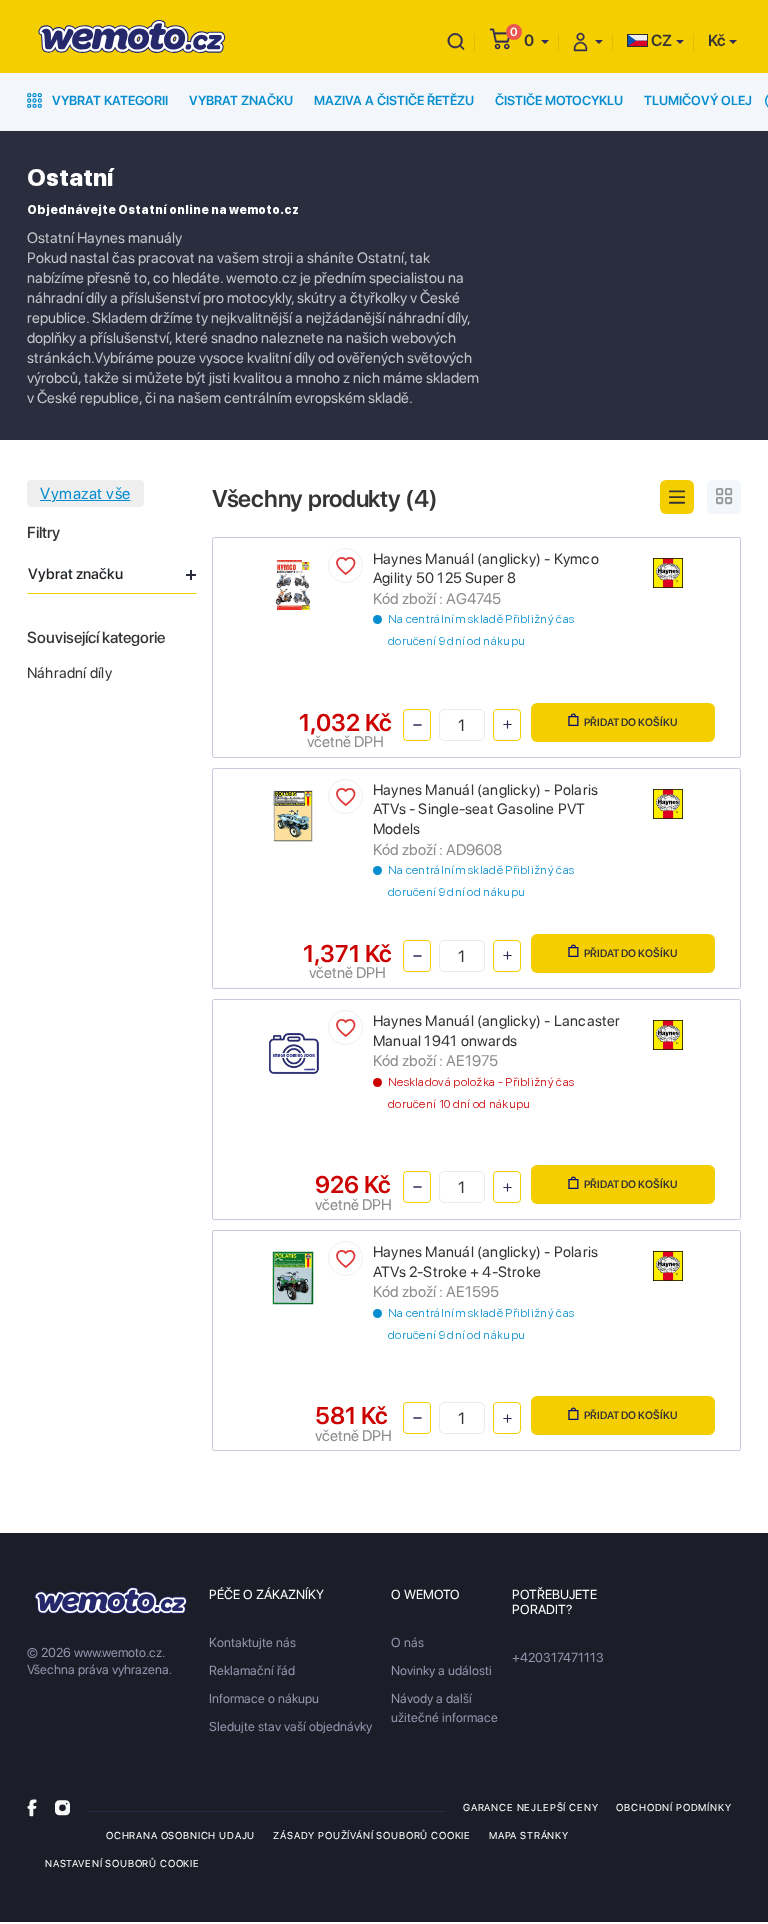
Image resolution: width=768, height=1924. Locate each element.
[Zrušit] (456, 40)
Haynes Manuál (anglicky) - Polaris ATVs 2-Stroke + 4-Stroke (485, 1262)
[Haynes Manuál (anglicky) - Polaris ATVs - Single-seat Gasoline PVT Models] (293, 814)
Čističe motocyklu (559, 100)
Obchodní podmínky (673, 1807)
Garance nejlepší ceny (530, 1807)
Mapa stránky (529, 1835)
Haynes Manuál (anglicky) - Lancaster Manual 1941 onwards (497, 1031)
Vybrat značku (241, 100)
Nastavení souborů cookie (122, 1863)
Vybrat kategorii (108, 100)
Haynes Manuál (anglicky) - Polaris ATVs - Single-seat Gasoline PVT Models (485, 809)
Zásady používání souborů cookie (372, 1835)
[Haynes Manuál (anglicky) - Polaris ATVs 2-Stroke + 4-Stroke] (293, 1276)
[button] (536, 40)
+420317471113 (558, 1657)
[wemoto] (111, 1600)
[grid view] (724, 497)
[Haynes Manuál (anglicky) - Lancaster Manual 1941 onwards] (293, 1054)
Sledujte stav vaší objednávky (290, 1726)
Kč (716, 40)
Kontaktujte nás (252, 1642)
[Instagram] (62, 1806)
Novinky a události (441, 1670)
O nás (407, 1642)
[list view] (677, 497)
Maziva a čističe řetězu (394, 100)
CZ (660, 40)
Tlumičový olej (698, 100)
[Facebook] (32, 1806)
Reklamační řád (252, 1670)
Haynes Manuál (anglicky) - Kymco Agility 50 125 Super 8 (486, 569)
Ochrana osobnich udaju (180, 1835)
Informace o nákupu (264, 1698)
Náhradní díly (69, 673)
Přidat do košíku (631, 722)
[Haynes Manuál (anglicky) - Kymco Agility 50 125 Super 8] (293, 583)
